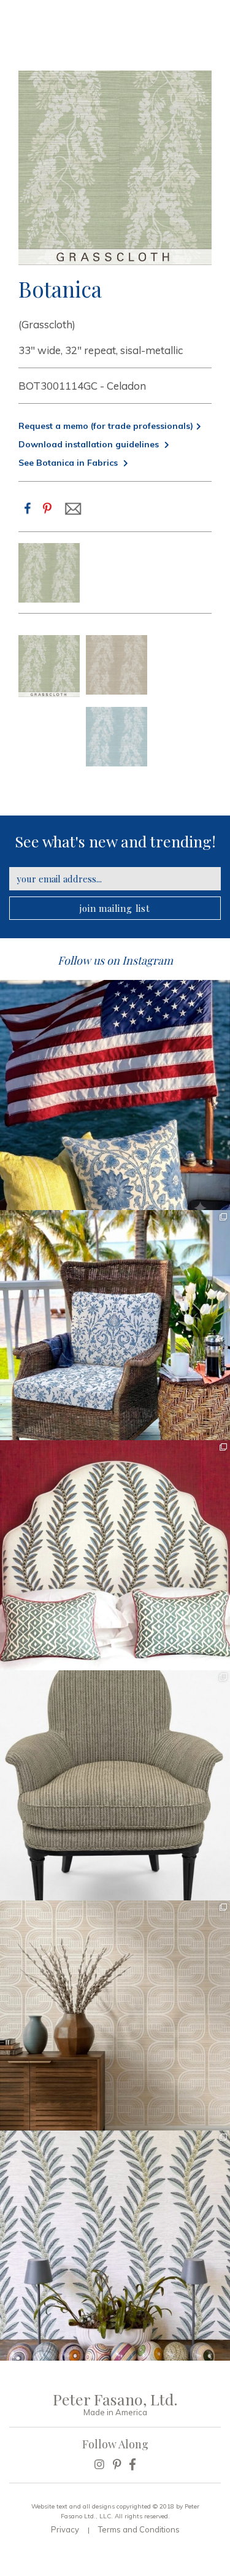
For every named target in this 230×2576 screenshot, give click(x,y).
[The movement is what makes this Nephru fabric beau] (115, 1555)
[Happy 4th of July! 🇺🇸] (115, 1095)
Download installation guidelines (90, 444)
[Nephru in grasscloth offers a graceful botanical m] (115, 2246)
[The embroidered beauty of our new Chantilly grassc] (115, 2015)
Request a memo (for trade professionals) (106, 426)
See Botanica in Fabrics (69, 463)
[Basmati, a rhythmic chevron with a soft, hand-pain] (115, 1785)
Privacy (65, 2529)
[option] (49, 573)
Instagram (148, 960)
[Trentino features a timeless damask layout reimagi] (115, 1325)
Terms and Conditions (139, 2529)
